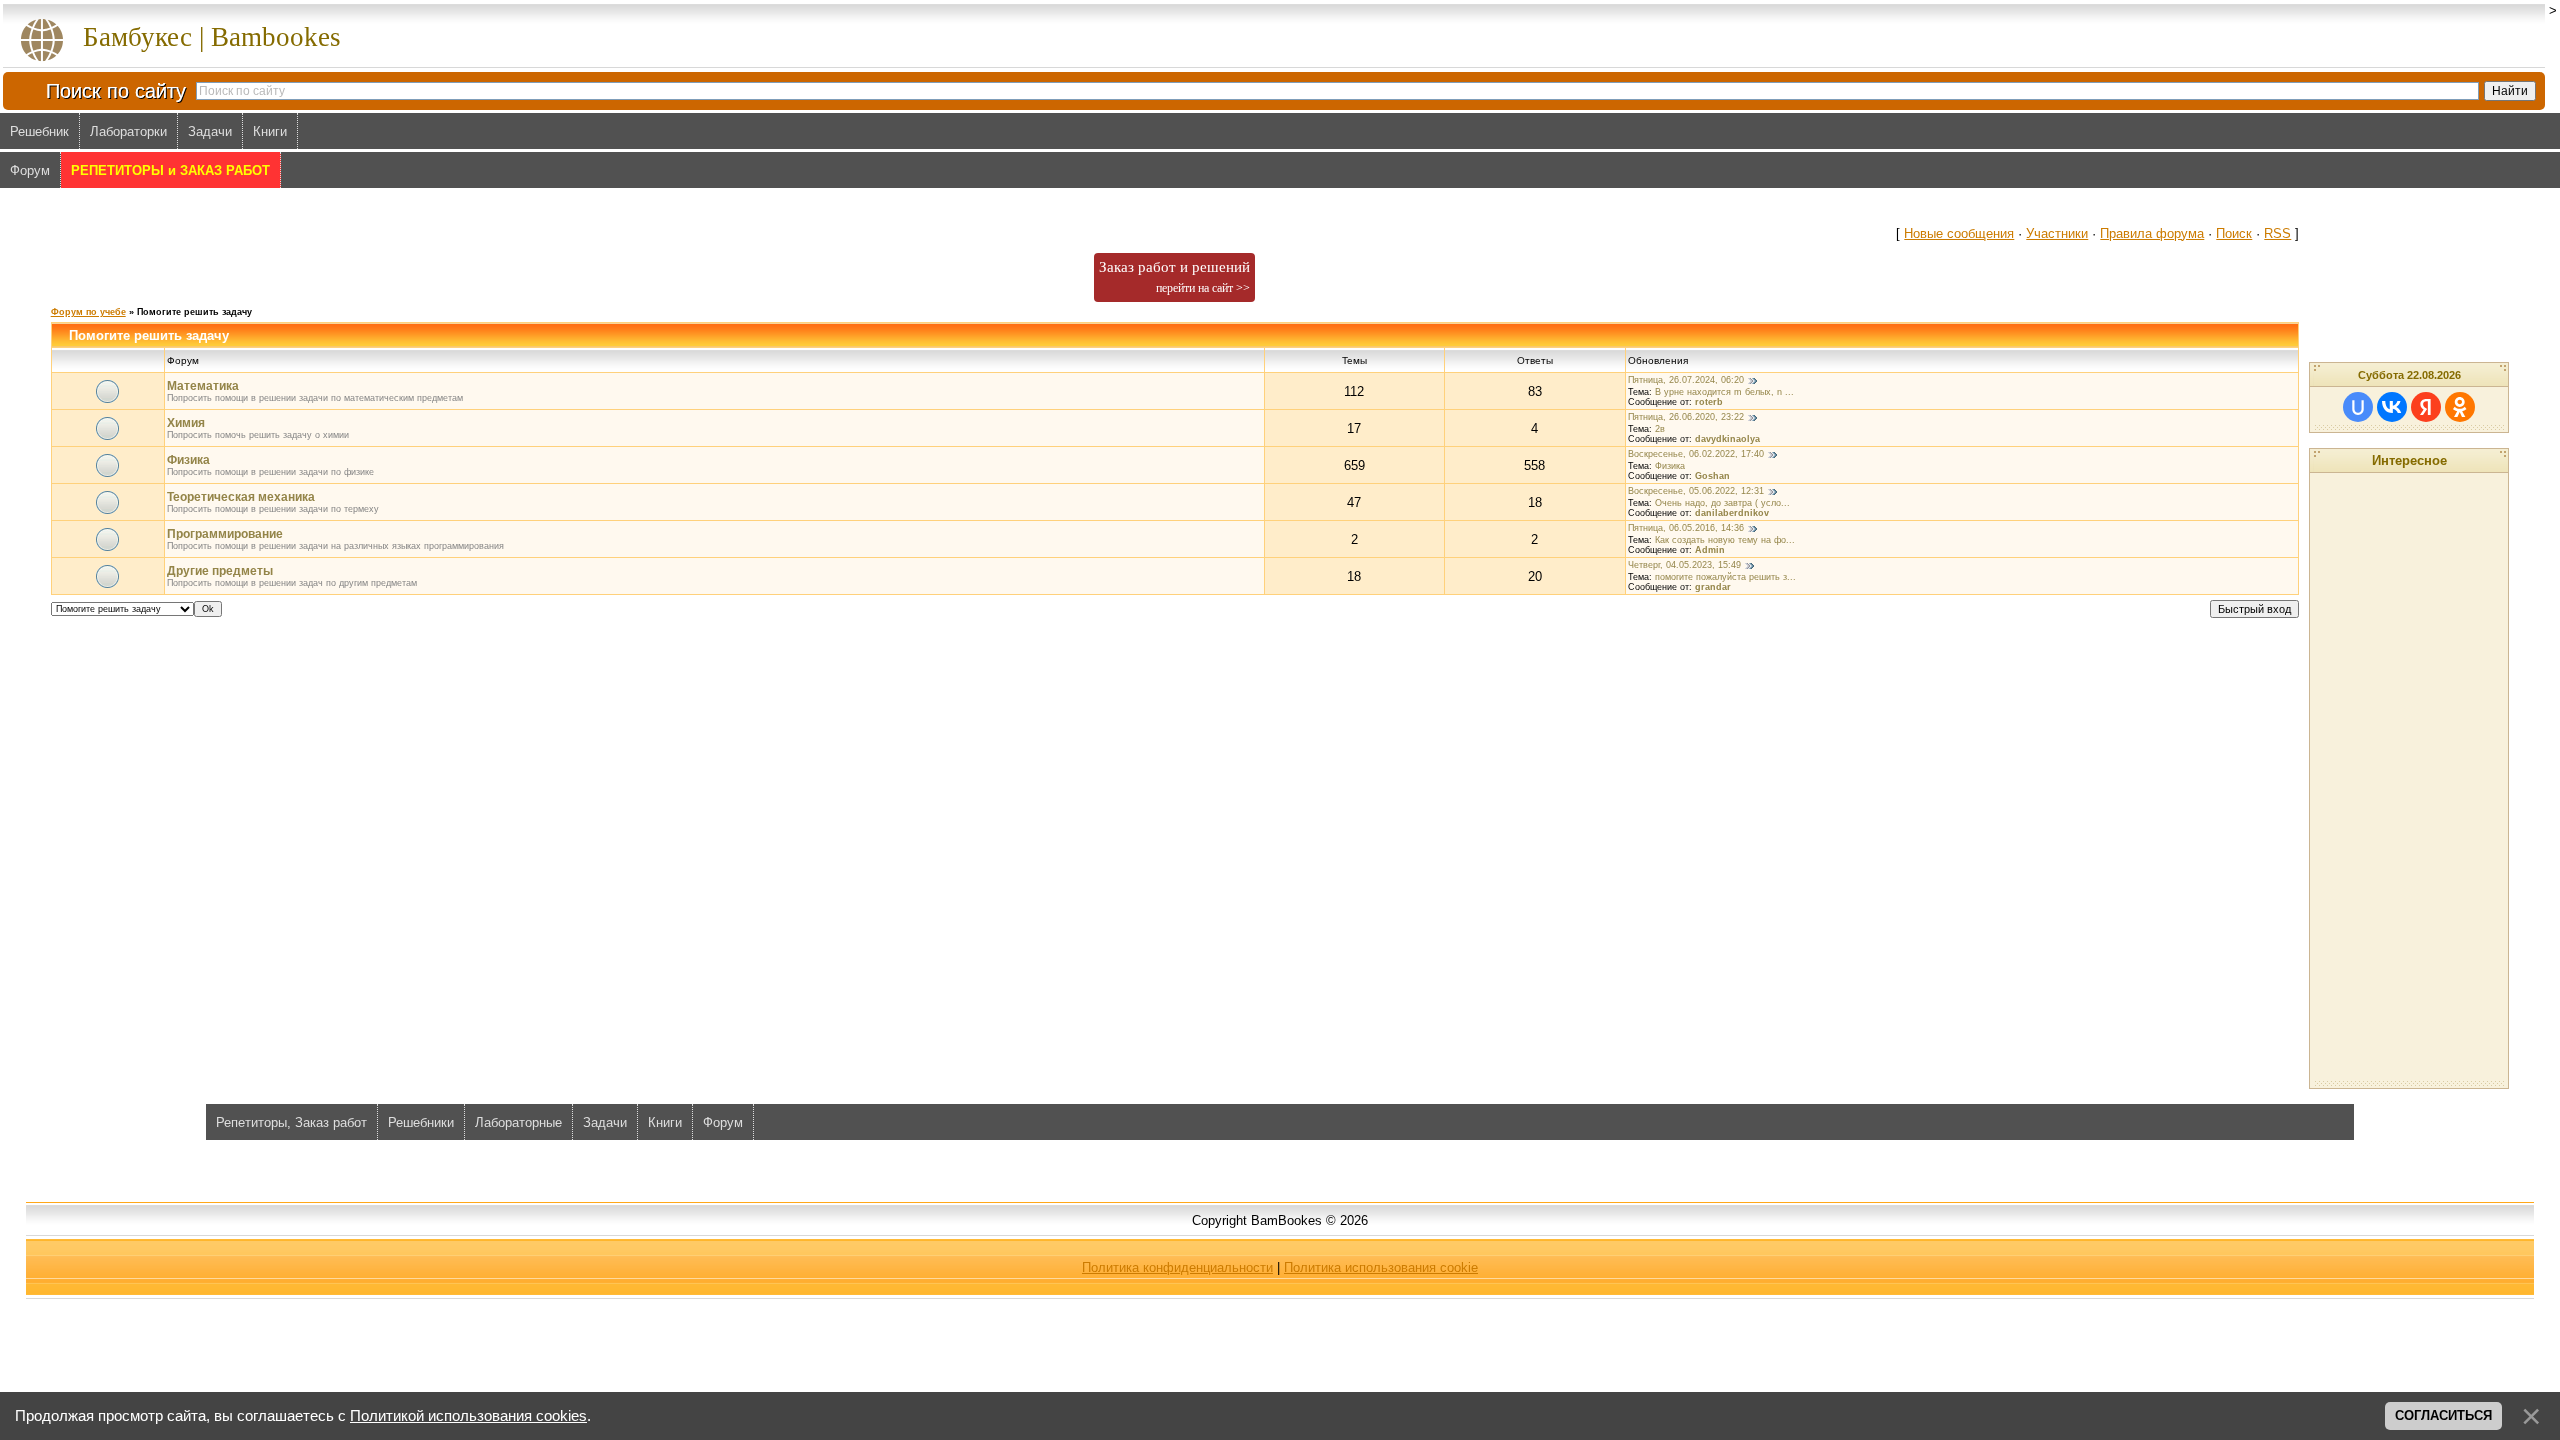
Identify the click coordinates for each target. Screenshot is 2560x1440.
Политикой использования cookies (468, 1416)
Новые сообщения (1959, 233)
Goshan (1712, 476)
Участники (2057, 233)
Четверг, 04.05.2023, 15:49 (1684, 565)
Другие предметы (220, 571)
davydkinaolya (1727, 439)
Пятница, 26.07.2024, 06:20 (1686, 380)
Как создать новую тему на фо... (1725, 540)
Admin (1710, 550)
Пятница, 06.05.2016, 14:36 (1686, 528)
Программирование (225, 534)
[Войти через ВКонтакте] (2392, 407)
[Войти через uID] (2358, 407)
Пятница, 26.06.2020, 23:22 (1686, 417)
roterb (1709, 402)
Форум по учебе (88, 312)
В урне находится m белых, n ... (1724, 392)
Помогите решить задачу (194, 312)
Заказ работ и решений (1174, 277)
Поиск (2234, 233)
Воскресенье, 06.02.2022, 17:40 (1696, 454)
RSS (2277, 233)
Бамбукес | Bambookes (212, 37)
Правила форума (2152, 233)
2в (1660, 429)
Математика (203, 386)
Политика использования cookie (1381, 1267)
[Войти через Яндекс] (2426, 407)
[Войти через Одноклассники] (2460, 407)
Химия (186, 423)
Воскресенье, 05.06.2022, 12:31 (1696, 491)
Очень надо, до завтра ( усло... (1722, 503)
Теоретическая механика (241, 497)
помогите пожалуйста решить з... (1725, 577)
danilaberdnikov (1732, 513)
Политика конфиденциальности (1177, 1267)
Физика (188, 460)
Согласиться (2443, 1415)
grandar (1713, 587)
